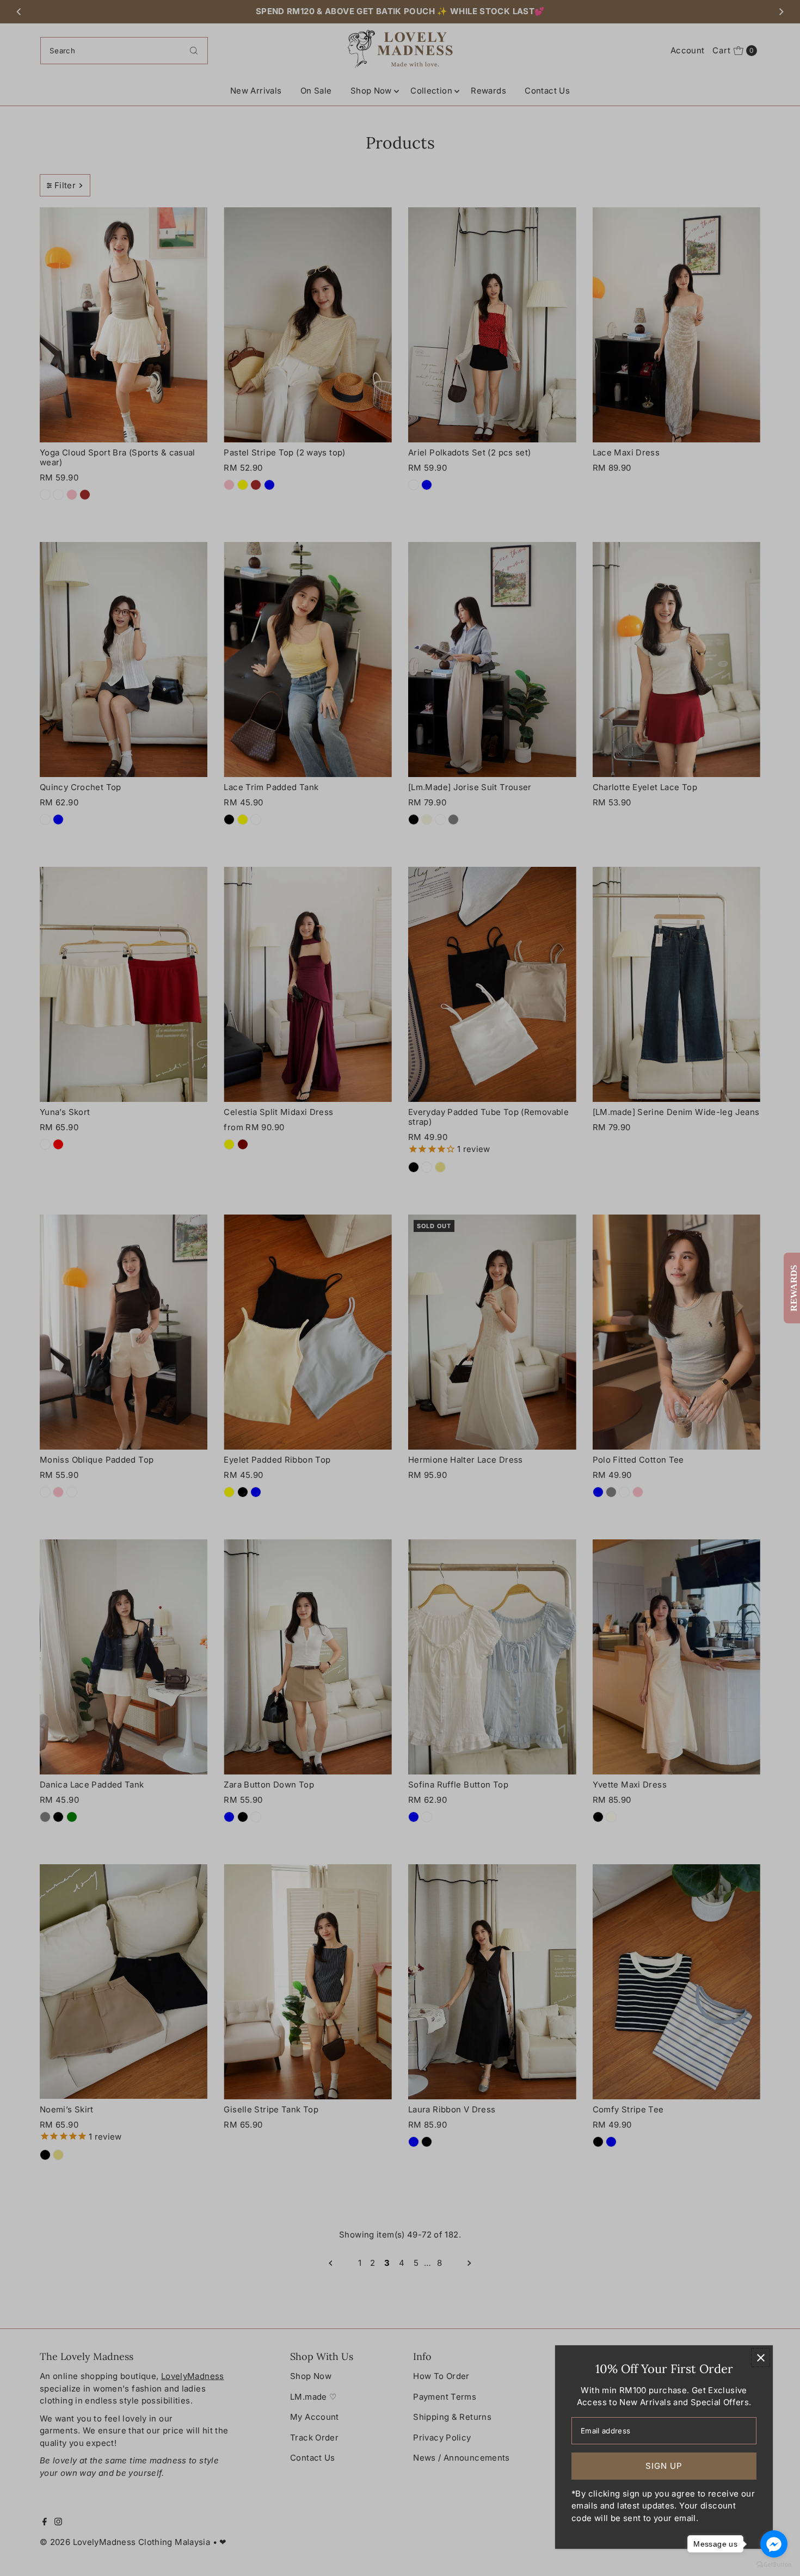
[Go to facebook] (774, 2544)
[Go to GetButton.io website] (774, 2565)
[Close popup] (761, 2358)
